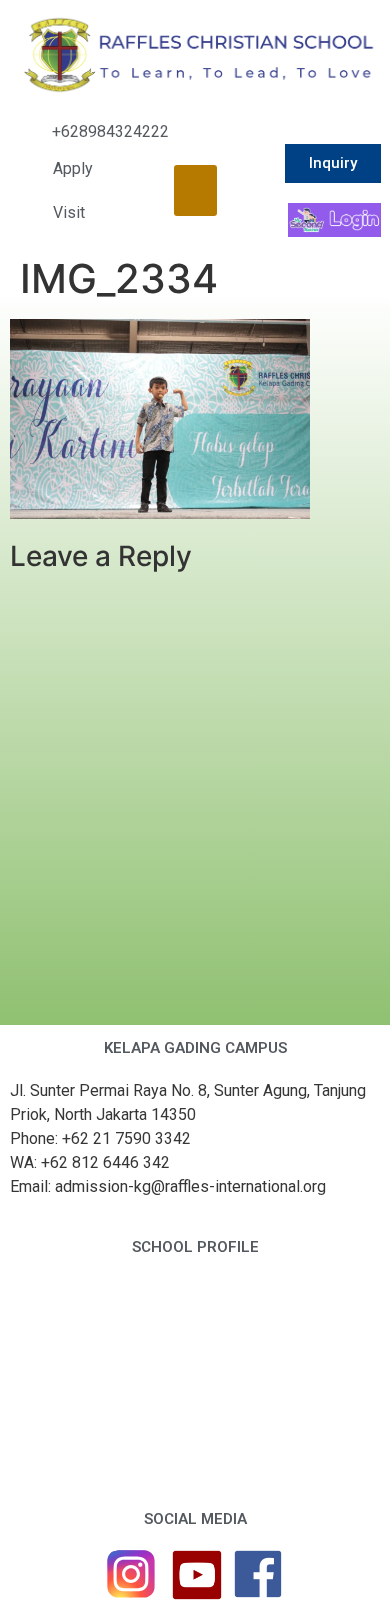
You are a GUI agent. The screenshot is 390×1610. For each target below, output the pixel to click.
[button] (195, 190)
